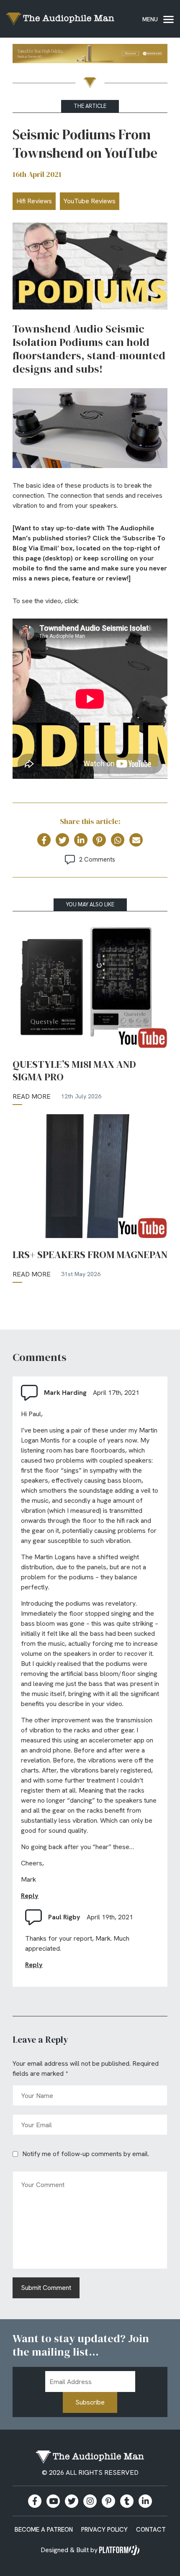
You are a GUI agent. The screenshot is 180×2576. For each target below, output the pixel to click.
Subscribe (90, 2402)
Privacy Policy (104, 2530)
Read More (32, 1096)
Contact (151, 2530)
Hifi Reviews (34, 201)
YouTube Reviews (90, 201)
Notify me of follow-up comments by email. (86, 2154)
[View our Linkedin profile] (145, 2501)
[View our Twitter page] (72, 2501)
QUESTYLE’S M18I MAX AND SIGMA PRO (74, 1071)
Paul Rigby (64, 1917)
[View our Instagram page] (90, 2501)
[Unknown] (90, 55)
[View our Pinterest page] (108, 2501)
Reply (30, 1896)
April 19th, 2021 (110, 1917)
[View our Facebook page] (35, 2501)
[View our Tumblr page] (127, 2501)
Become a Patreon (44, 2530)
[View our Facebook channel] (53, 2501)
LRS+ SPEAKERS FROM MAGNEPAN (90, 1255)
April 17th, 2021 (116, 1393)
